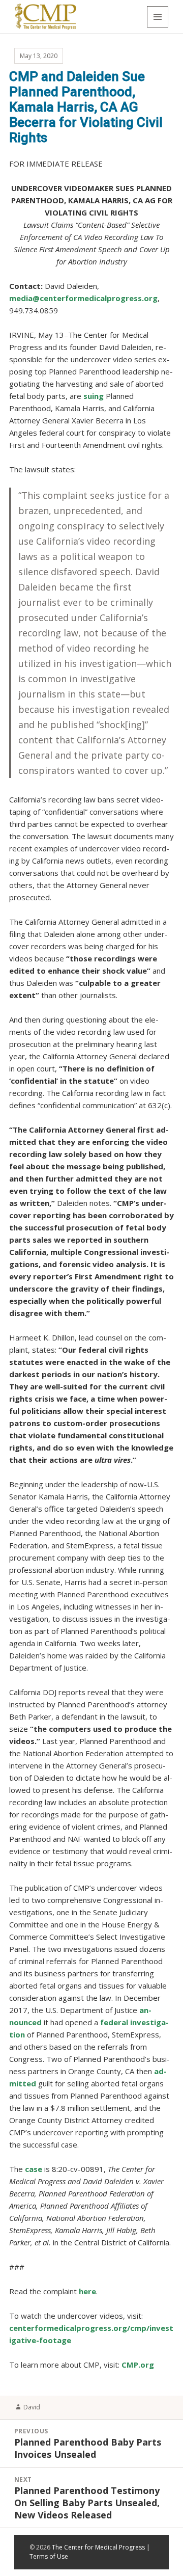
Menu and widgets (158, 17)
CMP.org (138, 2365)
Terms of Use (49, 2556)
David (32, 2407)
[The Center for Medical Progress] (45, 16)
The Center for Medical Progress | (101, 2547)
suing (94, 396)
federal (114, 2022)
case (34, 2169)
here (87, 2291)
